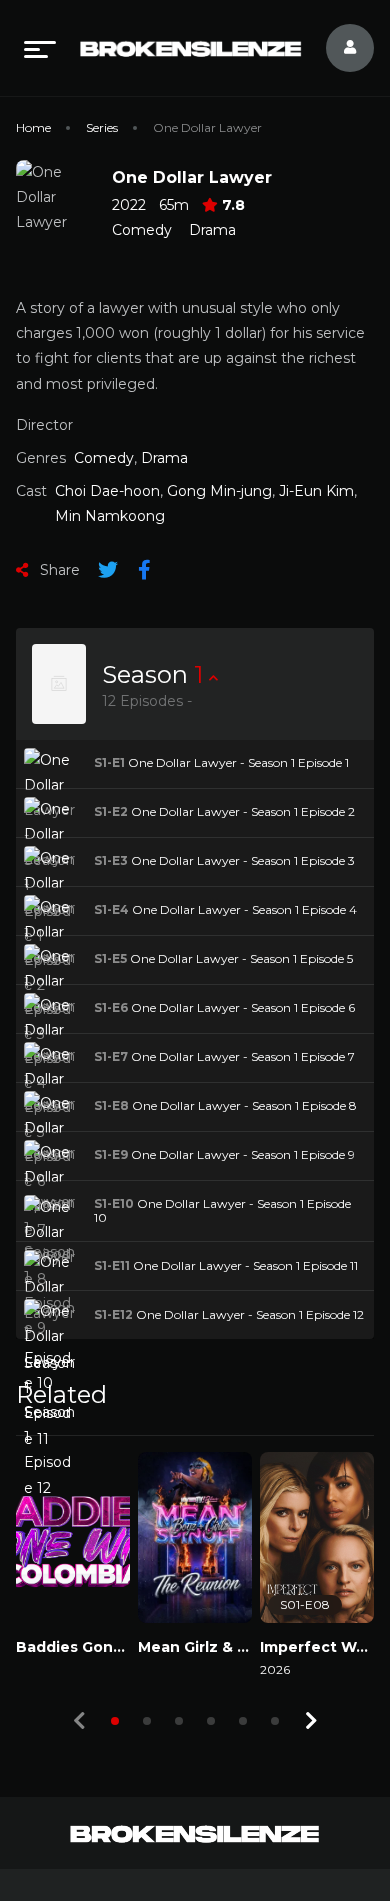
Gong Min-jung (219, 491)
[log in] (338, 48)
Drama (212, 230)
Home (33, 127)
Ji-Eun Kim (316, 491)
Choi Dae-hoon (107, 491)
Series (102, 127)
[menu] (40, 48)
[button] (115, 1721)
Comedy (142, 230)
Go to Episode (79, 763)
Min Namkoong (110, 516)
